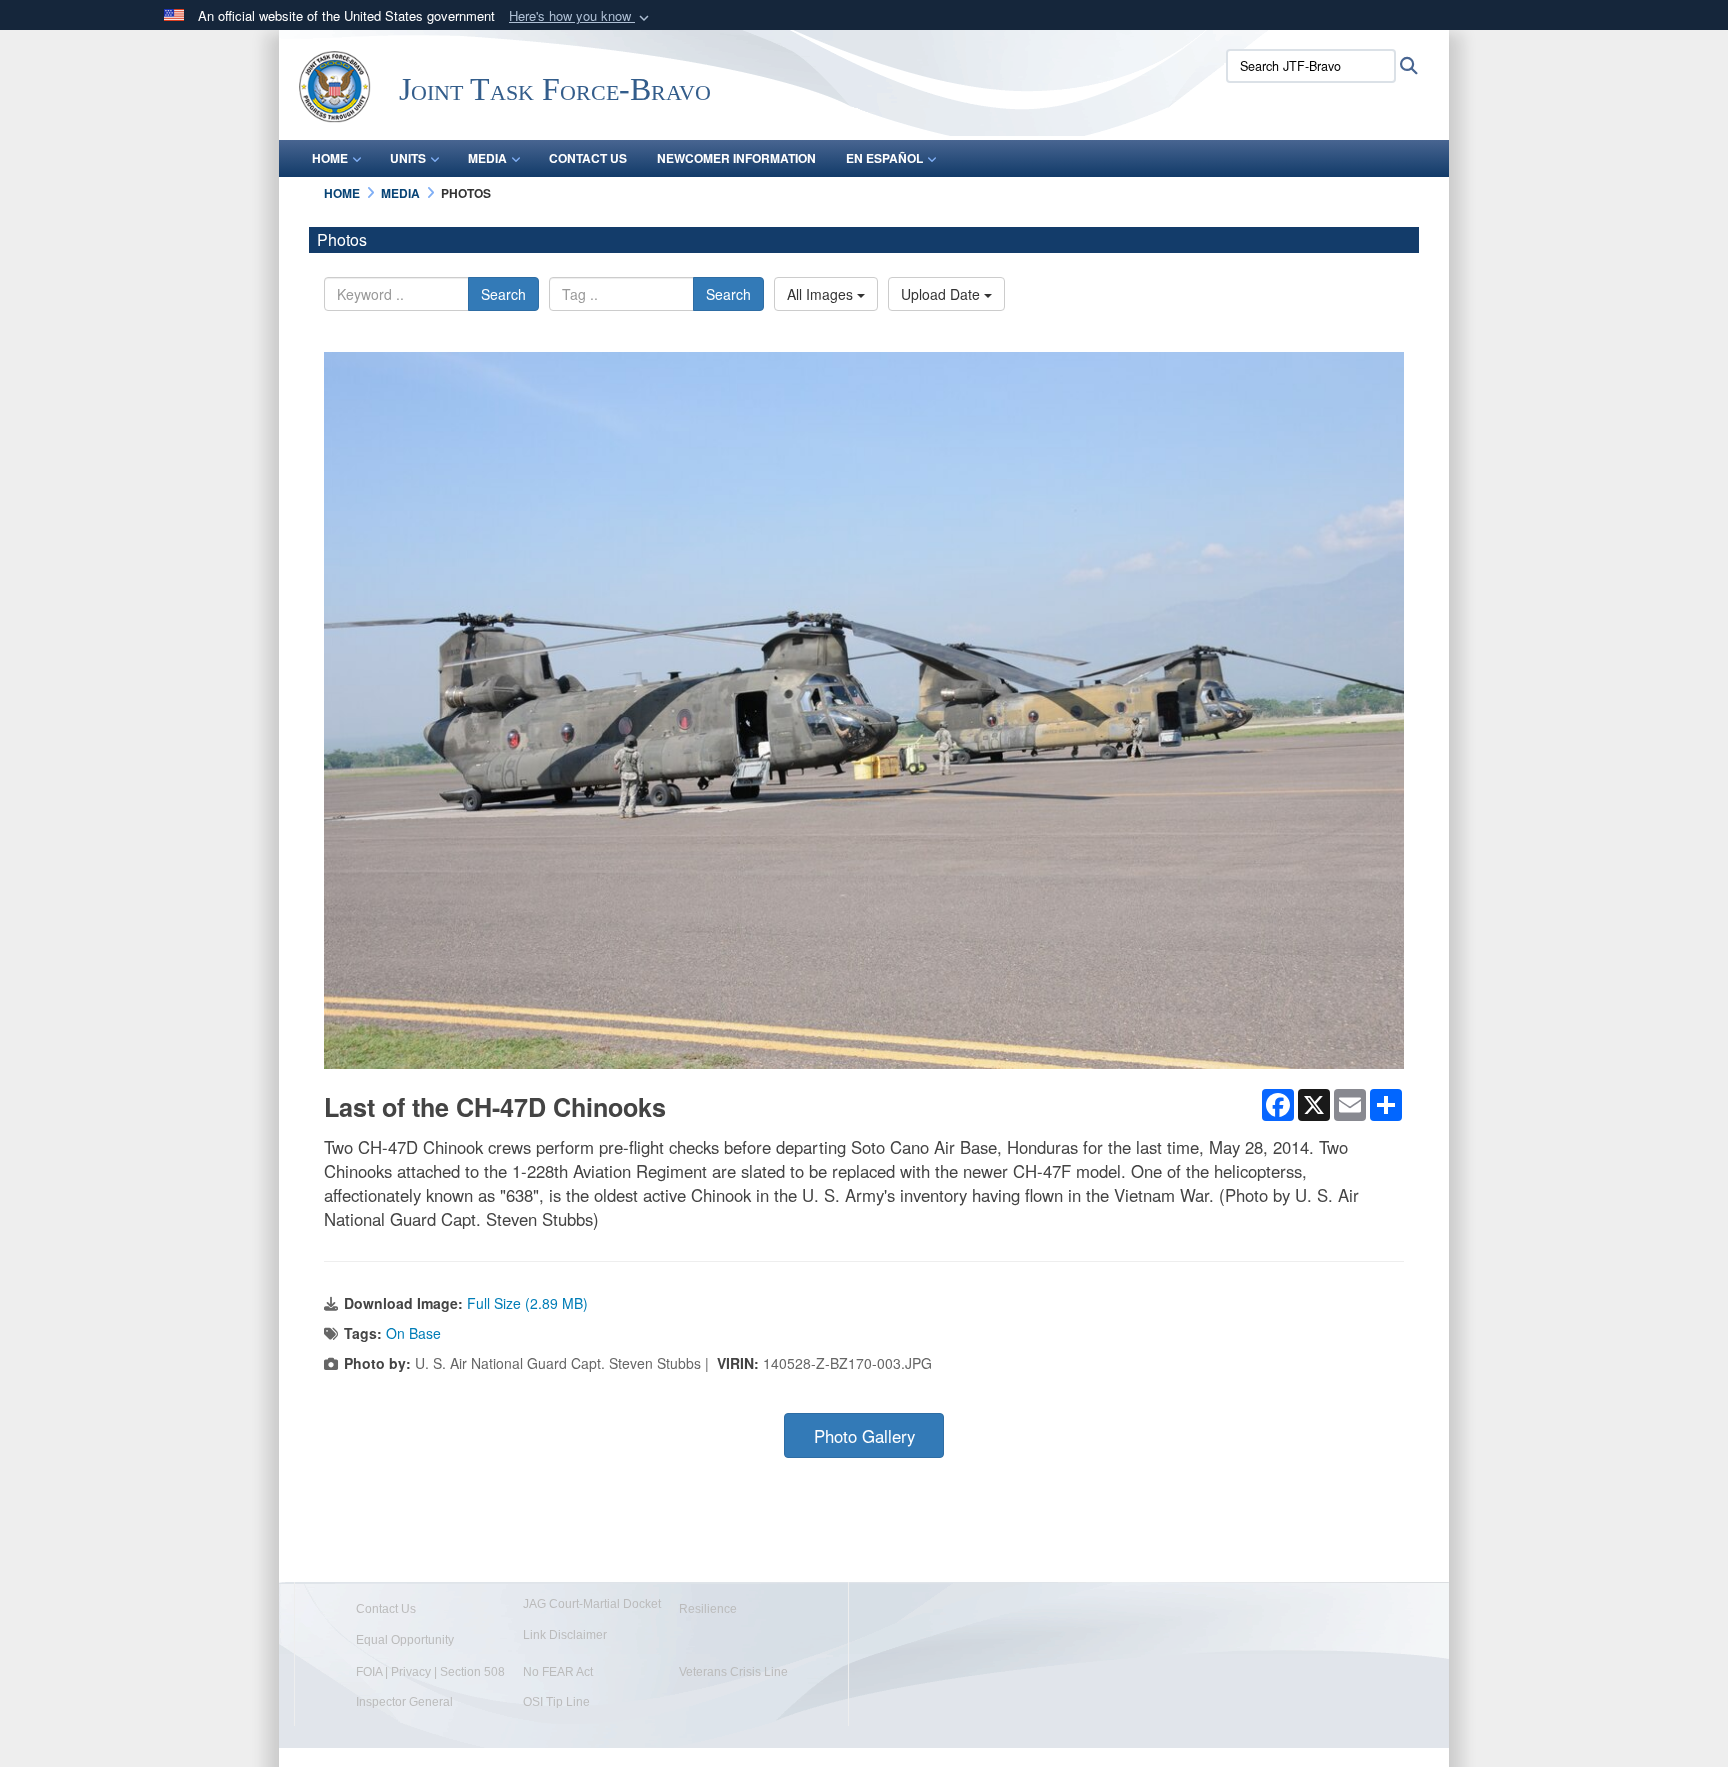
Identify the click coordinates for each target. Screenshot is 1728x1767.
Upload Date (942, 294)
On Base (413, 1333)
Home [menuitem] (330, 158)
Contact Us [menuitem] (588, 158)
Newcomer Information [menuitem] (736, 158)
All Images (822, 294)
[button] (581, 16)
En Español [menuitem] (884, 158)
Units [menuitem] (408, 158)
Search (503, 294)
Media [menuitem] (487, 158)
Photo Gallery (864, 1436)
